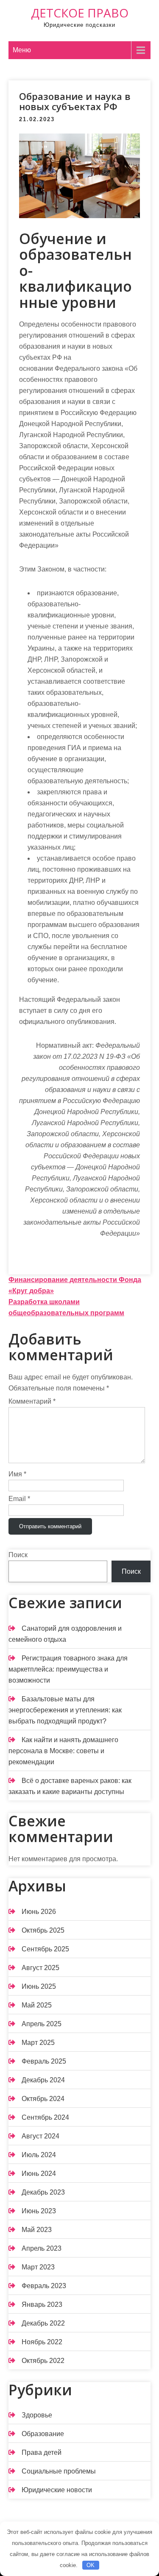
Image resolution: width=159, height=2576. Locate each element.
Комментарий (32, 1401)
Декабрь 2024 (43, 2080)
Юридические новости (57, 2490)
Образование (43, 2434)
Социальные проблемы (59, 2471)
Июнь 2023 (39, 2211)
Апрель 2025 (42, 2024)
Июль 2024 (39, 2155)
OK (91, 2565)
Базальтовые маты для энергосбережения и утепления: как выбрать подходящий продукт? (65, 1710)
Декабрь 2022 (43, 2323)
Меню (22, 50)
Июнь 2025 (39, 1986)
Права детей (42, 2452)
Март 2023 (38, 2267)
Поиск (18, 1555)
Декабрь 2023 (43, 2192)
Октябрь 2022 (43, 2361)
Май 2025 (37, 2005)
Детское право (80, 13)
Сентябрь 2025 (45, 1949)
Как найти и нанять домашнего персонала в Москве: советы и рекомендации (63, 1751)
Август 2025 (40, 1968)
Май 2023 (37, 2230)
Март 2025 (38, 2043)
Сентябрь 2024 (45, 2117)
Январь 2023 (42, 2304)
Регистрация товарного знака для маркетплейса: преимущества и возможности (68, 1669)
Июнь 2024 (39, 2174)
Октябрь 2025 (43, 1930)
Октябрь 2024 (43, 2099)
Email (19, 1499)
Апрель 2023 (42, 2248)
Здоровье (37, 2415)
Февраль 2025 (44, 2061)
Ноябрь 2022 (42, 2342)
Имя (17, 1474)
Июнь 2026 (39, 1912)
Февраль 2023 (44, 2286)
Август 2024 (40, 2136)
